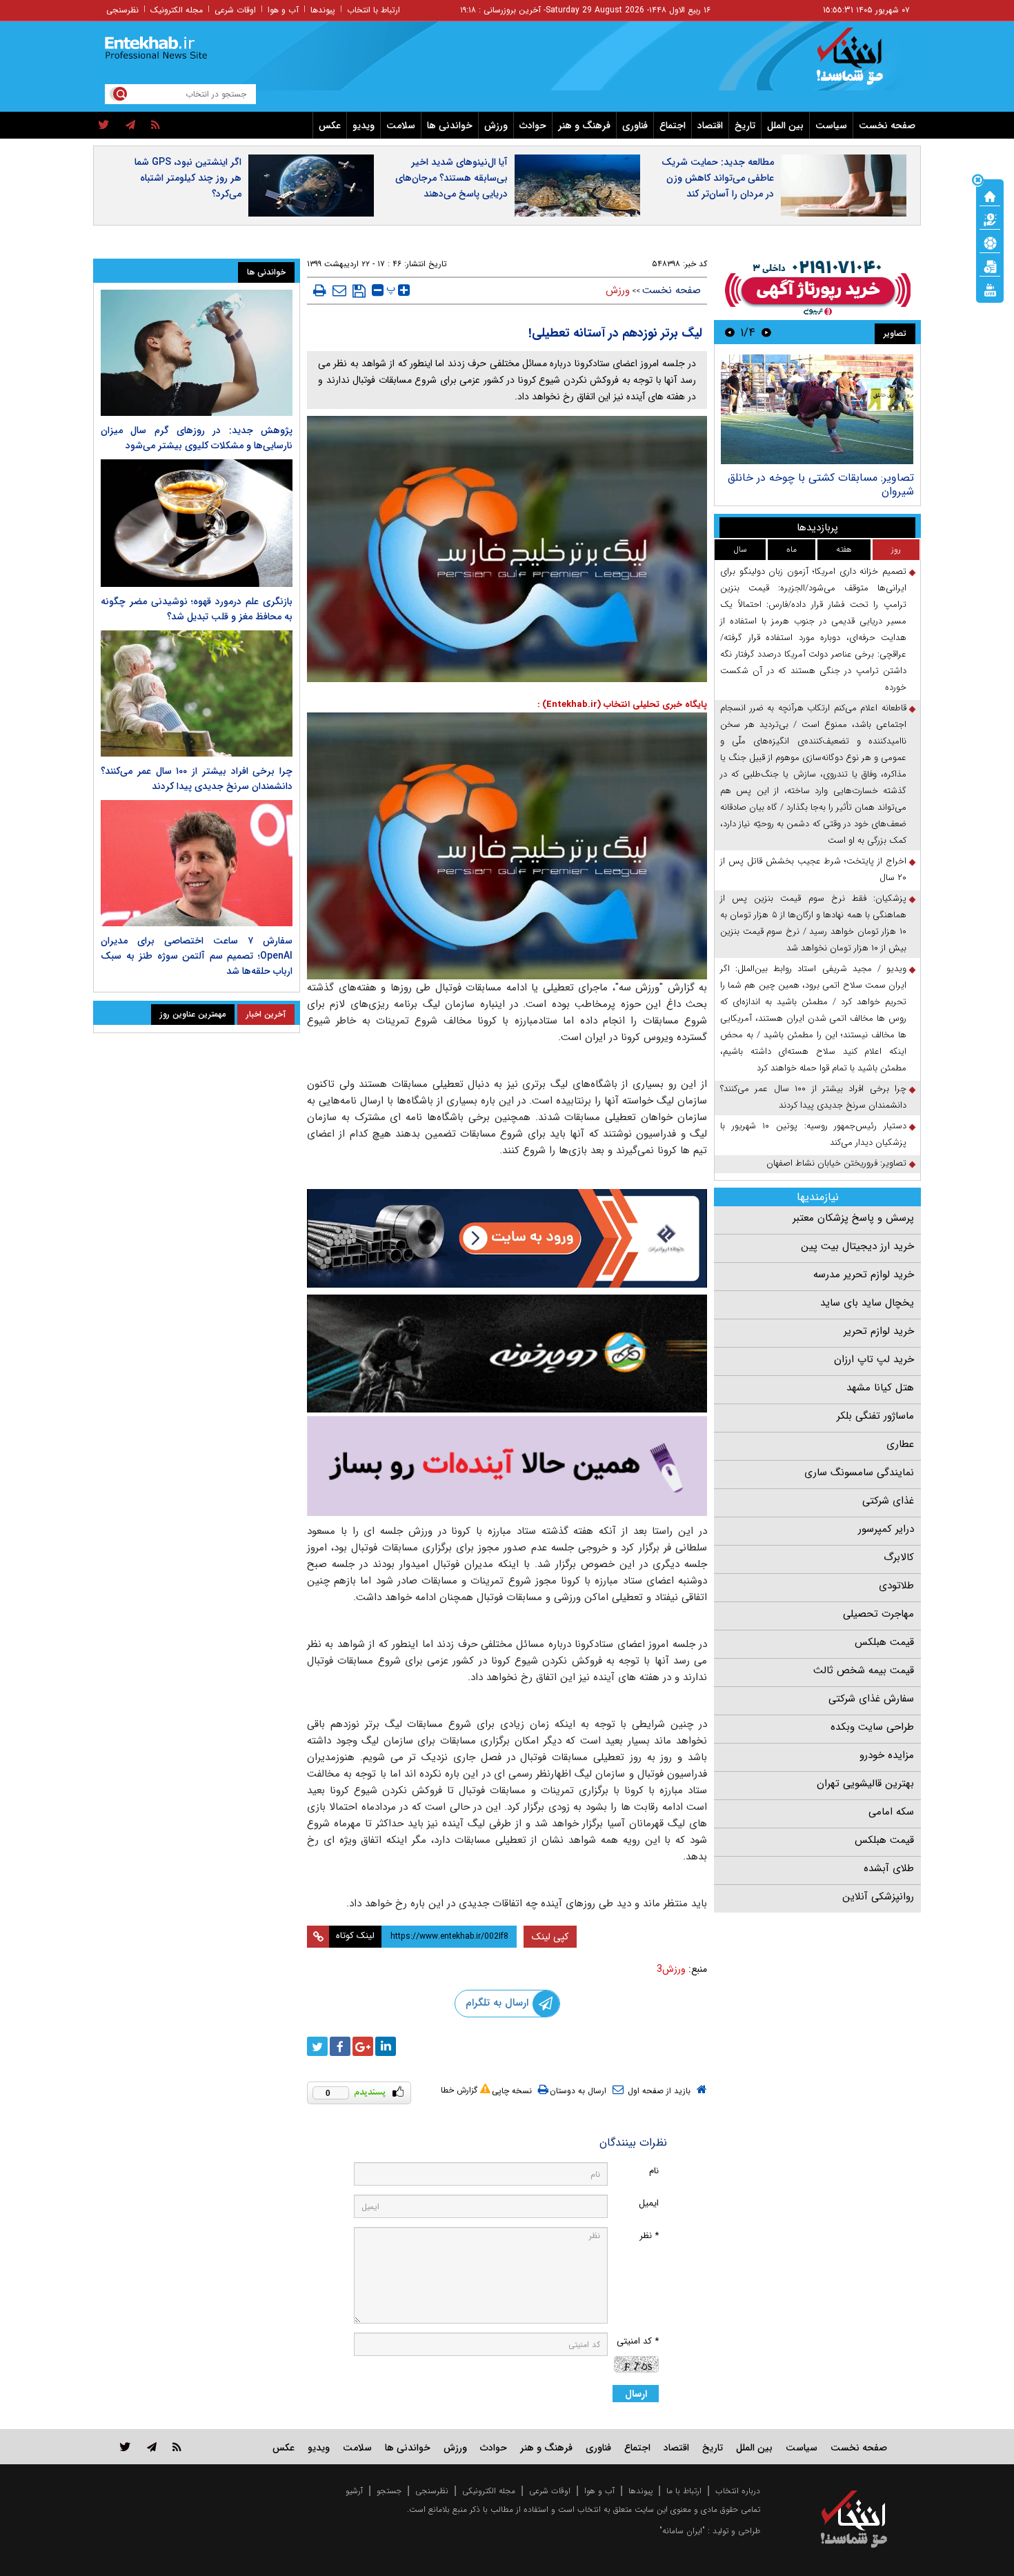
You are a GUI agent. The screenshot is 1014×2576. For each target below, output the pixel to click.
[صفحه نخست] (990, 195)
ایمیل (649, 2203)
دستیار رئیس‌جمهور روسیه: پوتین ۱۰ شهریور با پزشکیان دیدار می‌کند (813, 1134)
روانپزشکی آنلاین (878, 1897)
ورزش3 (671, 1969)
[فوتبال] (990, 242)
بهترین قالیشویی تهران (865, 1784)
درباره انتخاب (738, 2491)
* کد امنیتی (638, 2341)
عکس (330, 126)
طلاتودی (896, 1586)
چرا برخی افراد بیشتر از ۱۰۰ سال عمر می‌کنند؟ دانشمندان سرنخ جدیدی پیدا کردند (813, 1097)
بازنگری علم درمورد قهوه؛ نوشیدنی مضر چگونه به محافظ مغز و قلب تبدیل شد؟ (197, 609)
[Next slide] (730, 332)
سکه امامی (891, 1812)
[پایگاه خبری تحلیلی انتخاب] (861, 63)
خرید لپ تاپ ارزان (874, 1359)
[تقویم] (990, 266)
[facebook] (340, 2046)
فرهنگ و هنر (584, 126)
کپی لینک (550, 1937)
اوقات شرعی (235, 10)
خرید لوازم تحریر (879, 1331)
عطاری (900, 1444)
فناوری (635, 126)
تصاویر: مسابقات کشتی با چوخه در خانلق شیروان (821, 485)
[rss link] (177, 2447)
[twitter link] (125, 2447)
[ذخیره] (359, 291)
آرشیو (354, 2491)
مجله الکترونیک (177, 10)
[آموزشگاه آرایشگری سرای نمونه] (507, 1466)
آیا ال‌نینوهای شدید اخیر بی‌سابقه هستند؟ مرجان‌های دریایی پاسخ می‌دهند (451, 178)
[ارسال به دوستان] (339, 290)
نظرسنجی (122, 10)
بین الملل (785, 126)
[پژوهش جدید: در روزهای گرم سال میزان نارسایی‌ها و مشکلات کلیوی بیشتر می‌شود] (197, 353)
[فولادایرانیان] (507, 1238)
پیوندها (323, 10)
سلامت (401, 126)
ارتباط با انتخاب (374, 10)
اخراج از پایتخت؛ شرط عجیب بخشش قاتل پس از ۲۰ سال (813, 869)
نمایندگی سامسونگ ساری (859, 1472)
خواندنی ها (450, 126)
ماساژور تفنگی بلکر (875, 1416)
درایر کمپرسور (886, 1529)
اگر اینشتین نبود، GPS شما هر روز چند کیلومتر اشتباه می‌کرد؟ (188, 178)
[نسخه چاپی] (320, 290)
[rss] (156, 126)
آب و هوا (283, 10)
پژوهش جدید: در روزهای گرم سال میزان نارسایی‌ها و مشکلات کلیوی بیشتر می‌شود (197, 438)
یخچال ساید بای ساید (867, 1303)
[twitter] (104, 126)
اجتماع (673, 126)
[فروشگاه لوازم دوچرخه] (507, 1354)
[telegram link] (152, 2447)
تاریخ (745, 126)
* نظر (649, 2236)
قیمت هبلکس (884, 1642)
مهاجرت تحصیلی (878, 1614)
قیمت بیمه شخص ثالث (864, 1670)
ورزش (496, 126)
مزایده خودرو (887, 1755)
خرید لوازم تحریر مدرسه (864, 1275)
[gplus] (363, 2046)
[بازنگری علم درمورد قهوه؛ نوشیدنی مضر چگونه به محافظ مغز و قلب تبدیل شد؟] (197, 523)
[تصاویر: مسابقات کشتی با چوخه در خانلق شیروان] (817, 409)
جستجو (389, 2491)
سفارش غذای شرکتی (871, 1699)
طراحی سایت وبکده (872, 1727)
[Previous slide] (766, 332)
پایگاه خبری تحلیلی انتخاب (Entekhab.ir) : (622, 705)
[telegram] (130, 126)
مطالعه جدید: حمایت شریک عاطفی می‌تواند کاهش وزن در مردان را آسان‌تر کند (718, 178)
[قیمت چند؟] (990, 219)
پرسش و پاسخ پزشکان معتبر (853, 1218)
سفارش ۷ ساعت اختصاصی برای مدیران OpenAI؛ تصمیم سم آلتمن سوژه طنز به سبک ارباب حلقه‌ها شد (197, 956)
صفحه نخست (887, 126)
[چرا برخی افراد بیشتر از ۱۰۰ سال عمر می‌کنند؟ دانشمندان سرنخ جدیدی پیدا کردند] (197, 693)
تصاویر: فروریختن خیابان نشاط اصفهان (836, 1163)
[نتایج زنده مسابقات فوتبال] (990, 289)
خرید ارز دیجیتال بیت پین (857, 1246)
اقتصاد (710, 126)
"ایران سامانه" (682, 2531)
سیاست (831, 126)
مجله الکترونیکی (489, 2491)
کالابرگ (899, 1557)
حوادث (533, 126)
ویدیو (364, 126)
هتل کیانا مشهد (880, 1388)
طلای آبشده (889, 1868)
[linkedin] (386, 2046)
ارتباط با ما (684, 2491)
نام (654, 2171)
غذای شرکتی (888, 1501)
